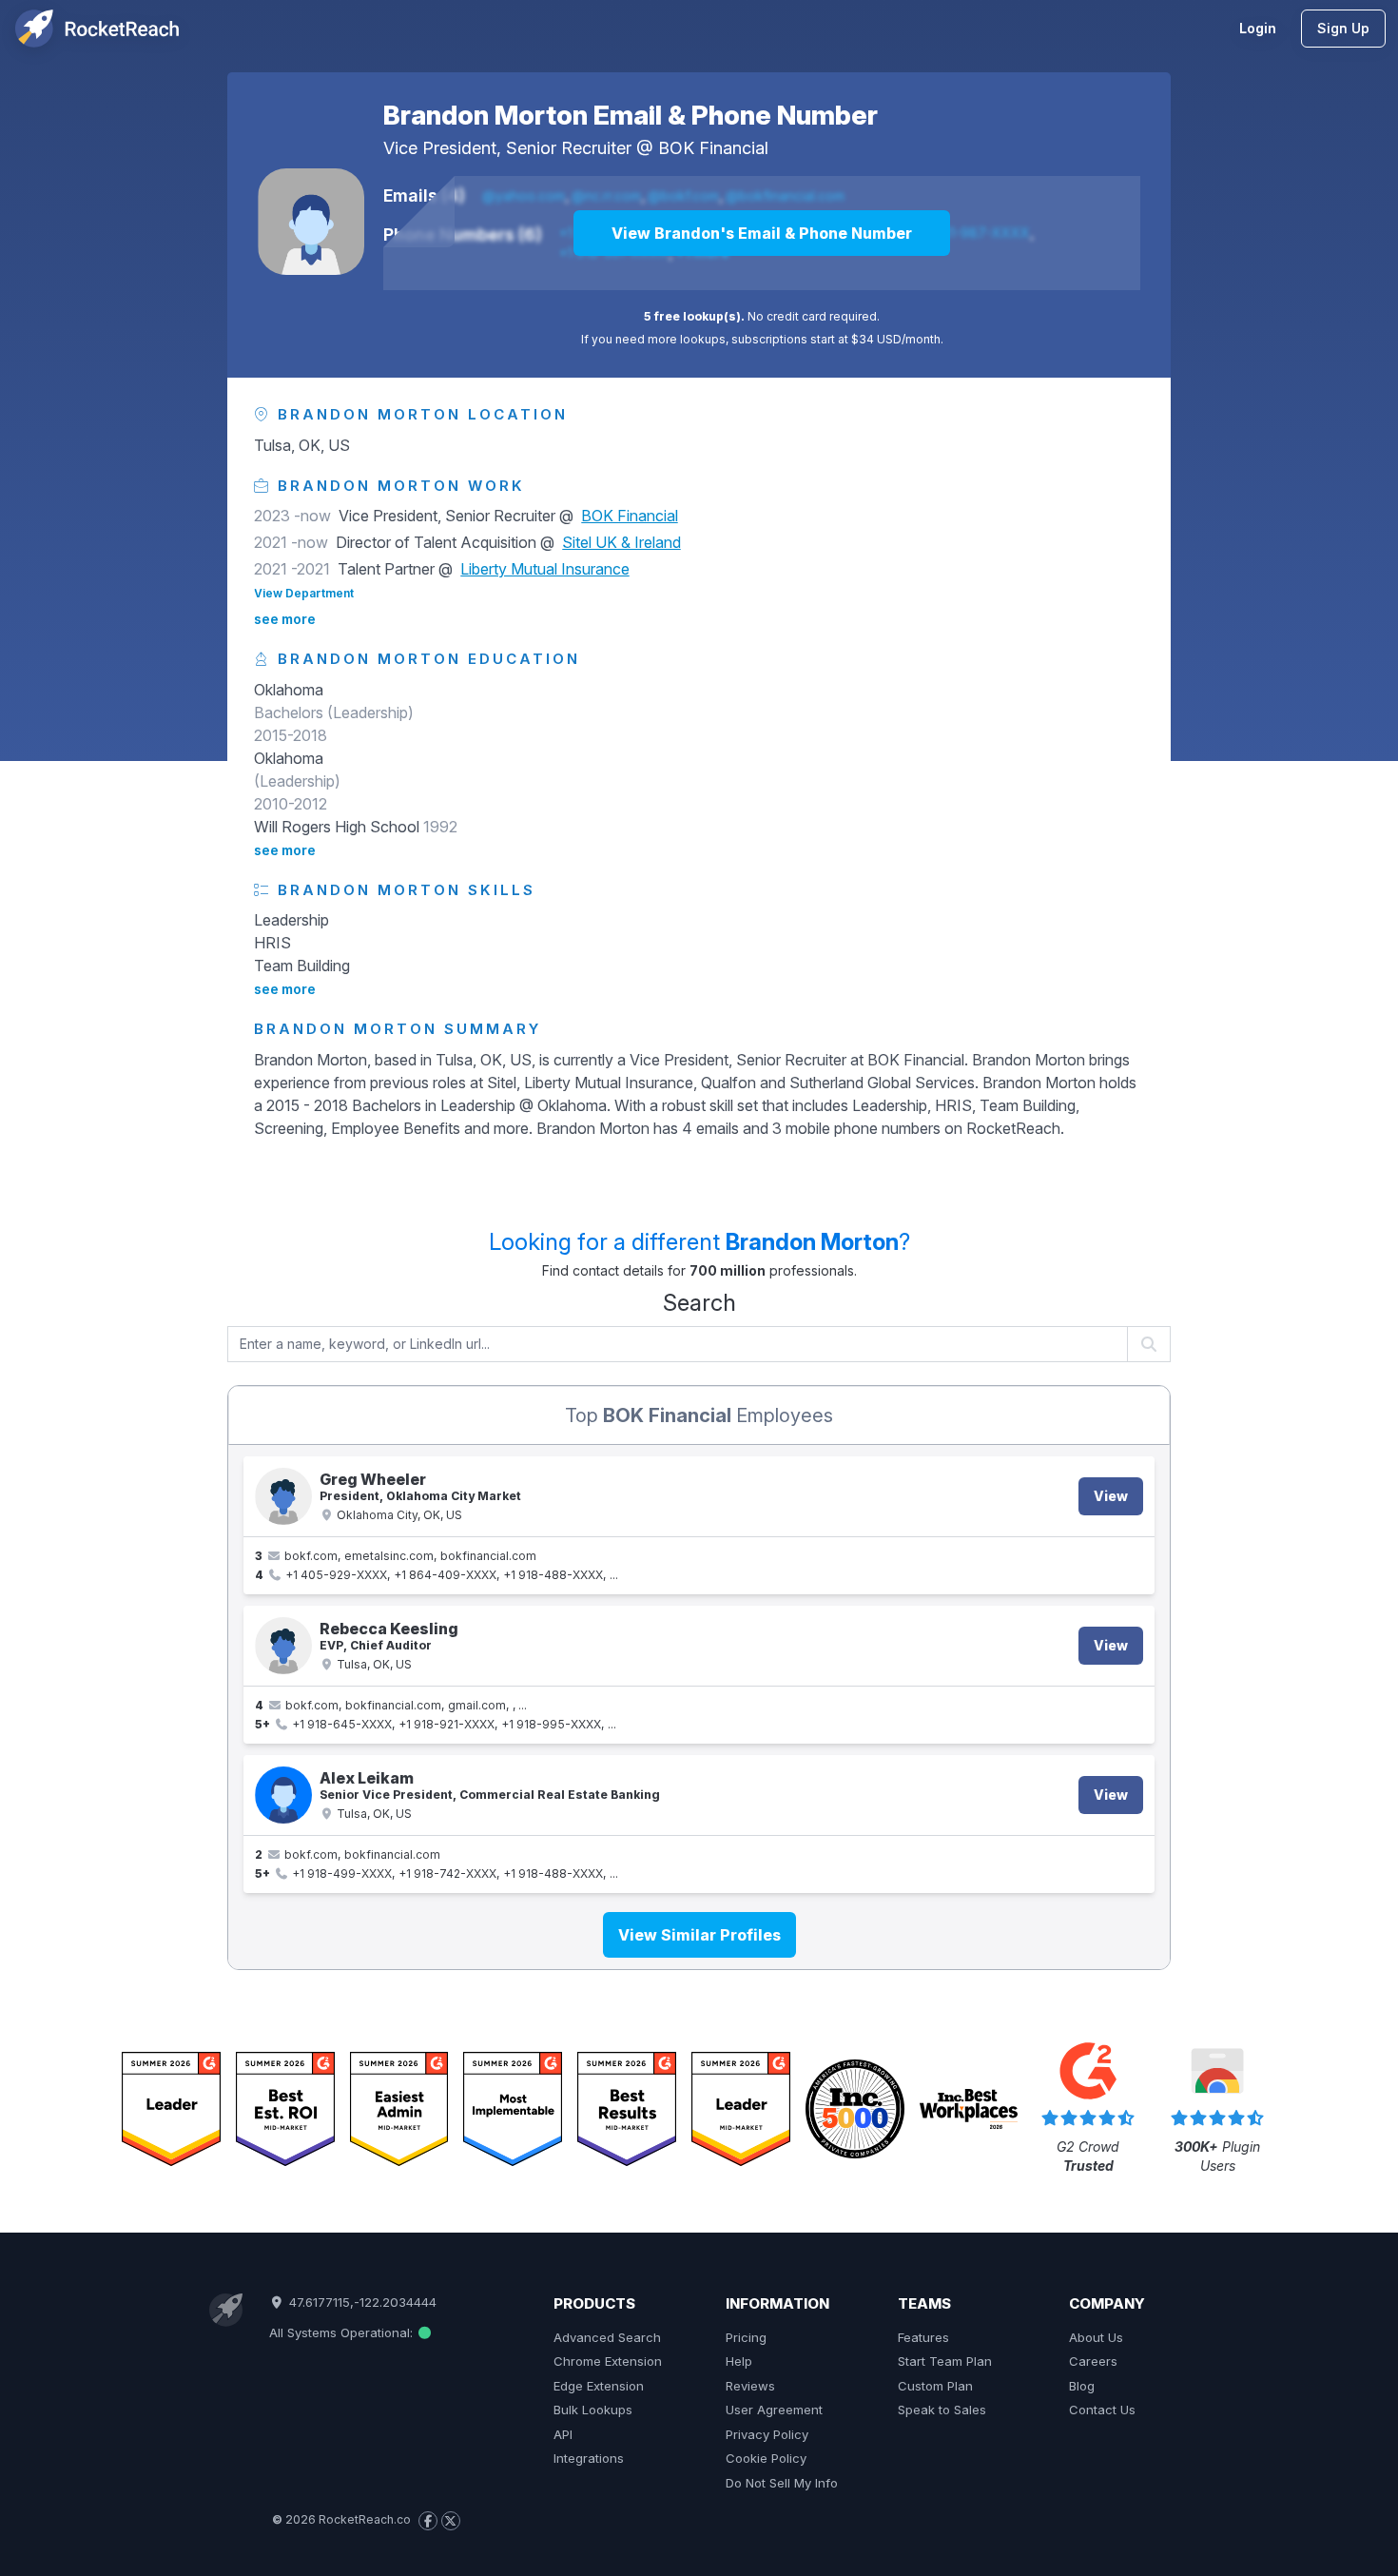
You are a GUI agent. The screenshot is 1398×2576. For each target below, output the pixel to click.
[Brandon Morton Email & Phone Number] (311, 222)
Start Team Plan (945, 2361)
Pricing (746, 2337)
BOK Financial (713, 148)
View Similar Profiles (699, 1935)
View (1111, 1496)
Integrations (589, 2458)
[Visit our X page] (451, 2521)
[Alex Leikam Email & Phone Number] (283, 1795)
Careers (1093, 2361)
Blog (1082, 2386)
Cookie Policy (766, 2458)
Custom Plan (935, 2386)
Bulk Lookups (593, 2410)
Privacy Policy (767, 2434)
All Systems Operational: (343, 2332)
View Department (304, 593)
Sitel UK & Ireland (621, 542)
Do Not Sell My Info (782, 2483)
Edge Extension (599, 2386)
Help (739, 2361)
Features (923, 2337)
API (563, 2434)
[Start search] (1149, 1344)
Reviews (750, 2386)
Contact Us (1102, 2410)
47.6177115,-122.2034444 (360, 2302)
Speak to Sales (942, 2410)
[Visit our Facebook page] (428, 2521)
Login (1258, 28)
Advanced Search (607, 2337)
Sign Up (1343, 28)
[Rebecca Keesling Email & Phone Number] (283, 1646)
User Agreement (774, 2410)
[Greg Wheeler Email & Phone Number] (283, 1496)
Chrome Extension (608, 2361)
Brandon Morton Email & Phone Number (631, 115)
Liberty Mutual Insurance (545, 569)
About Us (1096, 2337)
